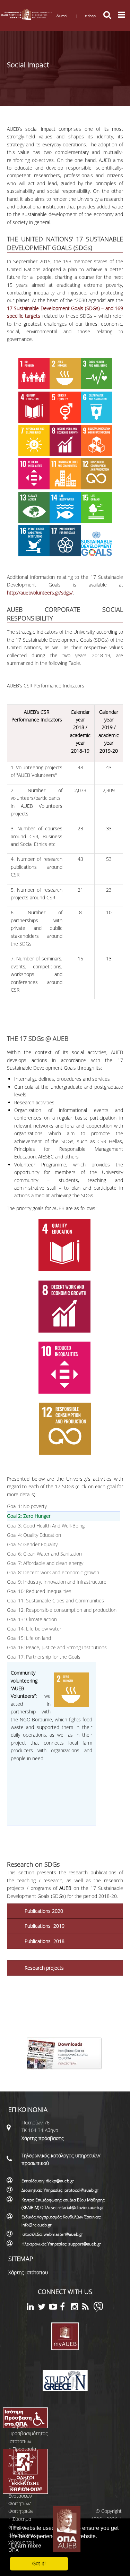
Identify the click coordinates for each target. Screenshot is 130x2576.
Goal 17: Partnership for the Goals (44, 1657)
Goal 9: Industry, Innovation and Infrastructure (57, 1582)
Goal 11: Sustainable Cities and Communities (55, 1601)
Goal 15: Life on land (29, 1638)
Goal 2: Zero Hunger (47, 1516)
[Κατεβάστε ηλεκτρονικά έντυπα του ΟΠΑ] (65, 2072)
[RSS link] (88, 2308)
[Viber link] (98, 2310)
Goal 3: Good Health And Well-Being (46, 1526)
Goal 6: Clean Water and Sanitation (44, 1554)
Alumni (62, 16)
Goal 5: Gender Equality (32, 1544)
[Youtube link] (54, 2308)
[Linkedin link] (32, 2308)
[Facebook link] (66, 2308)
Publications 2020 (44, 1911)
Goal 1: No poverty (27, 1506)
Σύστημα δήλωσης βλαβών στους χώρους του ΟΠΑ (24, 2535)
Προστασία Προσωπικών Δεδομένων (22, 2457)
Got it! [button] (39, 2563)
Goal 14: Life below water (34, 1629)
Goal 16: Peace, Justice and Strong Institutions (57, 1647)
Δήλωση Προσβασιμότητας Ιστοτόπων (28, 2433)
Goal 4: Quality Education (34, 1535)
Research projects (44, 1968)
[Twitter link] (43, 2308)
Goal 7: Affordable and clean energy (45, 1563)
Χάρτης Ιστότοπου (28, 2272)
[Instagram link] (77, 2308)
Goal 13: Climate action (32, 1619)
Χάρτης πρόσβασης (43, 2138)
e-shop (90, 16)
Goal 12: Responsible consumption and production (62, 1610)
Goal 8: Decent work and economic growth (53, 1572)
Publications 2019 (45, 1926)
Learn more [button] (26, 2546)
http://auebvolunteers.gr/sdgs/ (40, 593)
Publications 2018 (45, 1941)
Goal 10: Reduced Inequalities (39, 1591)
